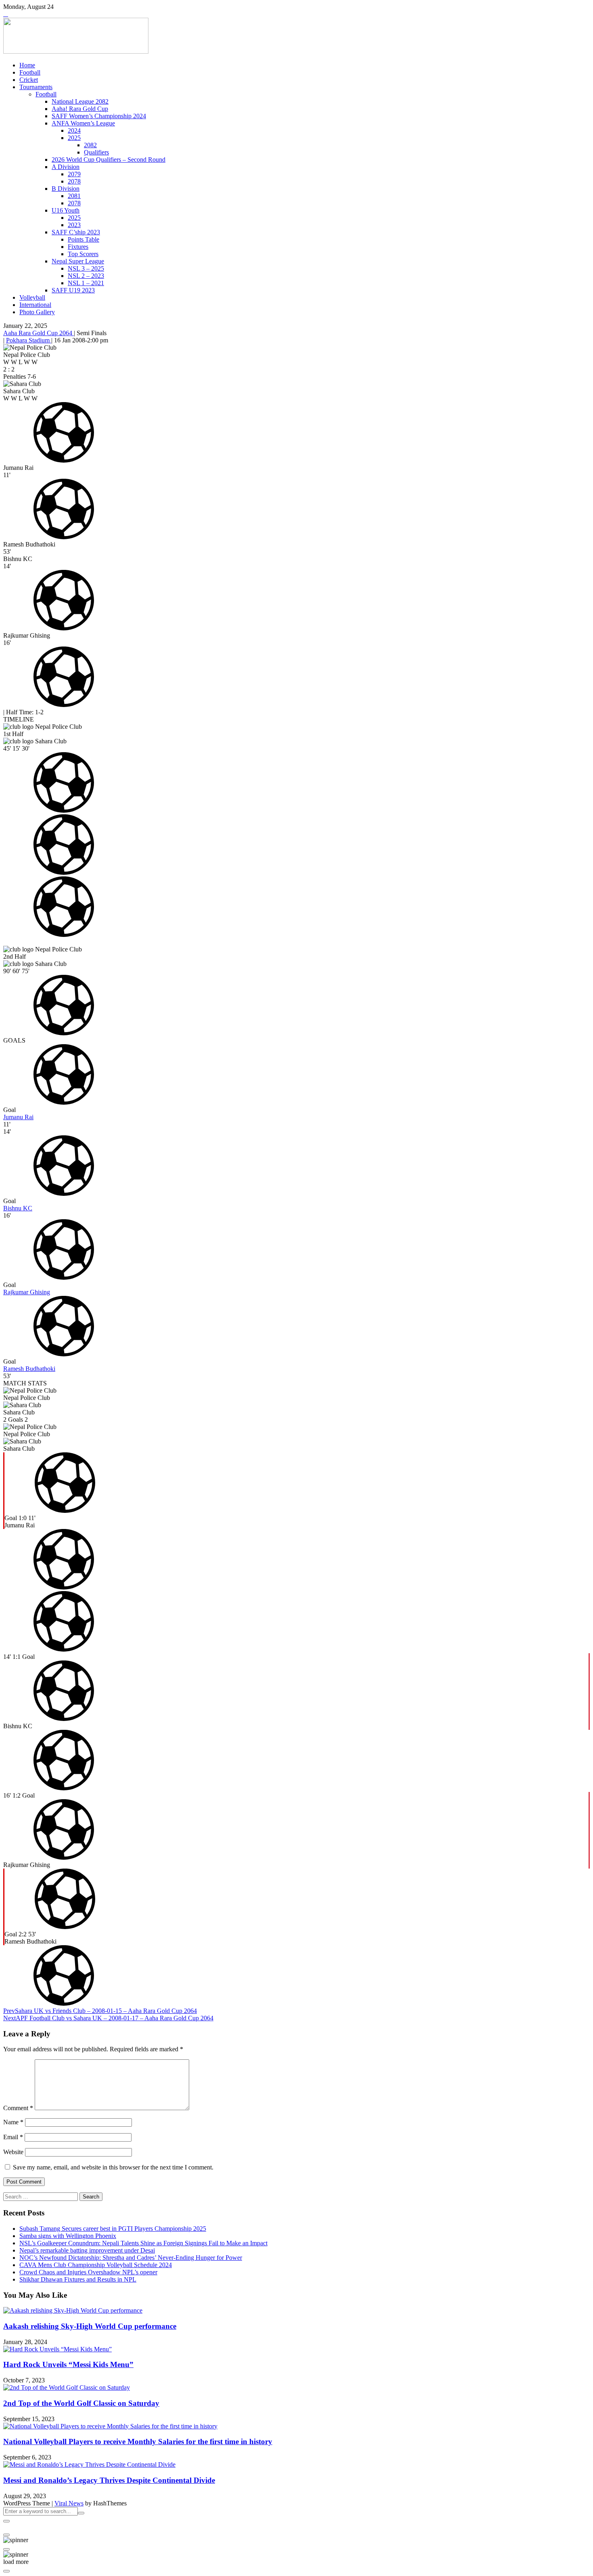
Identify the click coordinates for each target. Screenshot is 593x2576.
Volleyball (32, 297)
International (35, 305)
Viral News (69, 2503)
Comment (18, 2108)
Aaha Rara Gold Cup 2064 (39, 333)
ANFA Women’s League (83, 123)
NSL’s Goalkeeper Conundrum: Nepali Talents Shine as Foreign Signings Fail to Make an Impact (143, 2243)
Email (13, 2137)
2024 (74, 130)
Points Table (84, 239)
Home (27, 65)
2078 (74, 181)
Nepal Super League (78, 261)
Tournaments (36, 87)
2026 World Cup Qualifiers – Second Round (109, 160)
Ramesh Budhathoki (29, 1369)
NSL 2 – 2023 (86, 276)
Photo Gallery (37, 312)
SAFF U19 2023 (73, 290)
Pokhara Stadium (29, 340)
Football (30, 72)
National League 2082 (80, 101)
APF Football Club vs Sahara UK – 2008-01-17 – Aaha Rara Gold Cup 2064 (108, 2018)
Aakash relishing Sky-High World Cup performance (90, 2326)
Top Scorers (83, 254)
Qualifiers (96, 152)
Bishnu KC (18, 1208)
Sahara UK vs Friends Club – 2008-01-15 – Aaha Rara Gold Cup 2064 (100, 2011)
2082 (90, 145)
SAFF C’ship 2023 (76, 232)
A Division (66, 167)
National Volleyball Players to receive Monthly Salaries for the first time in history (138, 2441)
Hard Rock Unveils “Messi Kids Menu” (68, 2364)
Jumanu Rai (18, 1117)
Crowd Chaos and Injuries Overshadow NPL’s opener (88, 2272)
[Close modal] (6, 2521)
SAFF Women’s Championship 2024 (99, 116)
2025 (74, 138)
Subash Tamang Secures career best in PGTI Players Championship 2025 (113, 2229)
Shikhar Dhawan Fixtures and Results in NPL (78, 2279)
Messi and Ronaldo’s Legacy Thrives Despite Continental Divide (109, 2480)
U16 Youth (66, 210)
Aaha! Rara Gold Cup (80, 109)
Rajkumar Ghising (27, 1292)
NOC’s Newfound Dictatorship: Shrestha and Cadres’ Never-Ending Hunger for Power (131, 2258)
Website (13, 2152)
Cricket (29, 80)
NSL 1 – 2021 (86, 283)
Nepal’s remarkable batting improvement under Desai (87, 2250)
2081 (74, 196)
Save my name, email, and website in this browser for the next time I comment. (113, 2167)
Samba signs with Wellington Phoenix (68, 2236)
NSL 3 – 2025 (86, 268)
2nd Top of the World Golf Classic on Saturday (81, 2403)
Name (13, 2122)
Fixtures (78, 247)
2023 (74, 225)
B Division (66, 189)
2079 (74, 174)
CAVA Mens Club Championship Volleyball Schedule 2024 (96, 2265)
